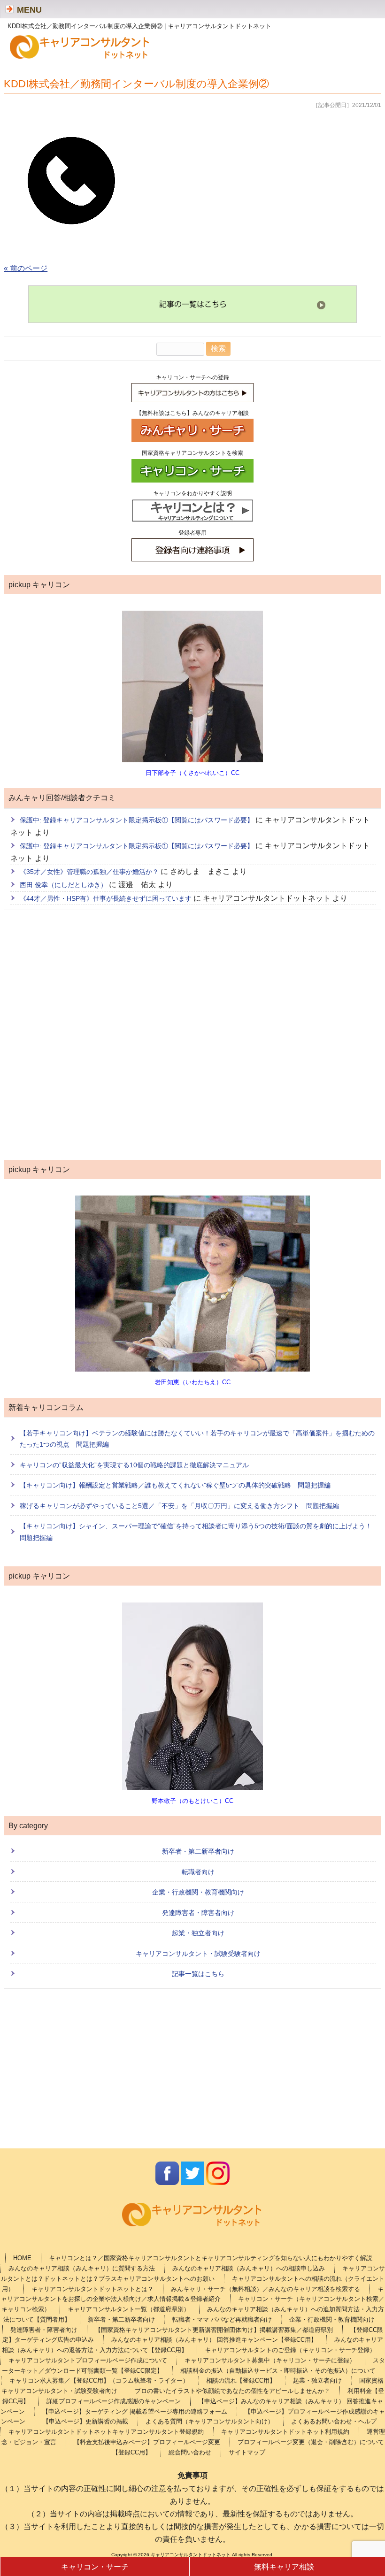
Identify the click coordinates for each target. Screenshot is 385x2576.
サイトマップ (247, 2452)
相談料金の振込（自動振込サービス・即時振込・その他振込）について (278, 2371)
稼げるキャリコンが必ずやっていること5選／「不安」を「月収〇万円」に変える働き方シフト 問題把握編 (179, 1506)
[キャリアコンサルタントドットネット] (80, 58)
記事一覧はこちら (198, 1974)
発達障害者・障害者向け (198, 1913)
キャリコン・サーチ (95, 2567)
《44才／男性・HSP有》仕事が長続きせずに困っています (106, 898)
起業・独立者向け (198, 1933)
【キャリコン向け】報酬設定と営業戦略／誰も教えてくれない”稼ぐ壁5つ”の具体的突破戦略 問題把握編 (175, 1485)
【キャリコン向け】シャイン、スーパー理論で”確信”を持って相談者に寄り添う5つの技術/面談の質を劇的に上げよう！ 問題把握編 (198, 1532)
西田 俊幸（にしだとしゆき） (63, 885)
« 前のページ (26, 268)
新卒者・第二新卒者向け (198, 1851)
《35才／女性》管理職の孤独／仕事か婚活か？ (89, 872)
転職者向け (198, 1872)
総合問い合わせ (190, 2452)
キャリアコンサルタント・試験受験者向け (198, 1954)
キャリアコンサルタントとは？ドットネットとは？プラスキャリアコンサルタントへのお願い (193, 2273)
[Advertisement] (192, 1037)
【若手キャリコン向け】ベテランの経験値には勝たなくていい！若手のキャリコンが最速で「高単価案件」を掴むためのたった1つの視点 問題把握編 (197, 1439)
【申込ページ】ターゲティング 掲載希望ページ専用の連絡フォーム (135, 2411)
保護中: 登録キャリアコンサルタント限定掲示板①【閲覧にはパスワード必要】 (137, 820)
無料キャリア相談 (284, 2567)
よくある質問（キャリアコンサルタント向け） (210, 2421)
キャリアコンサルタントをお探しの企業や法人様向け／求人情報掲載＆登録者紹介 (192, 2294)
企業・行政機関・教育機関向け (198, 1892)
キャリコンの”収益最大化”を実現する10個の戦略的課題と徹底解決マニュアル (134, 1465)
